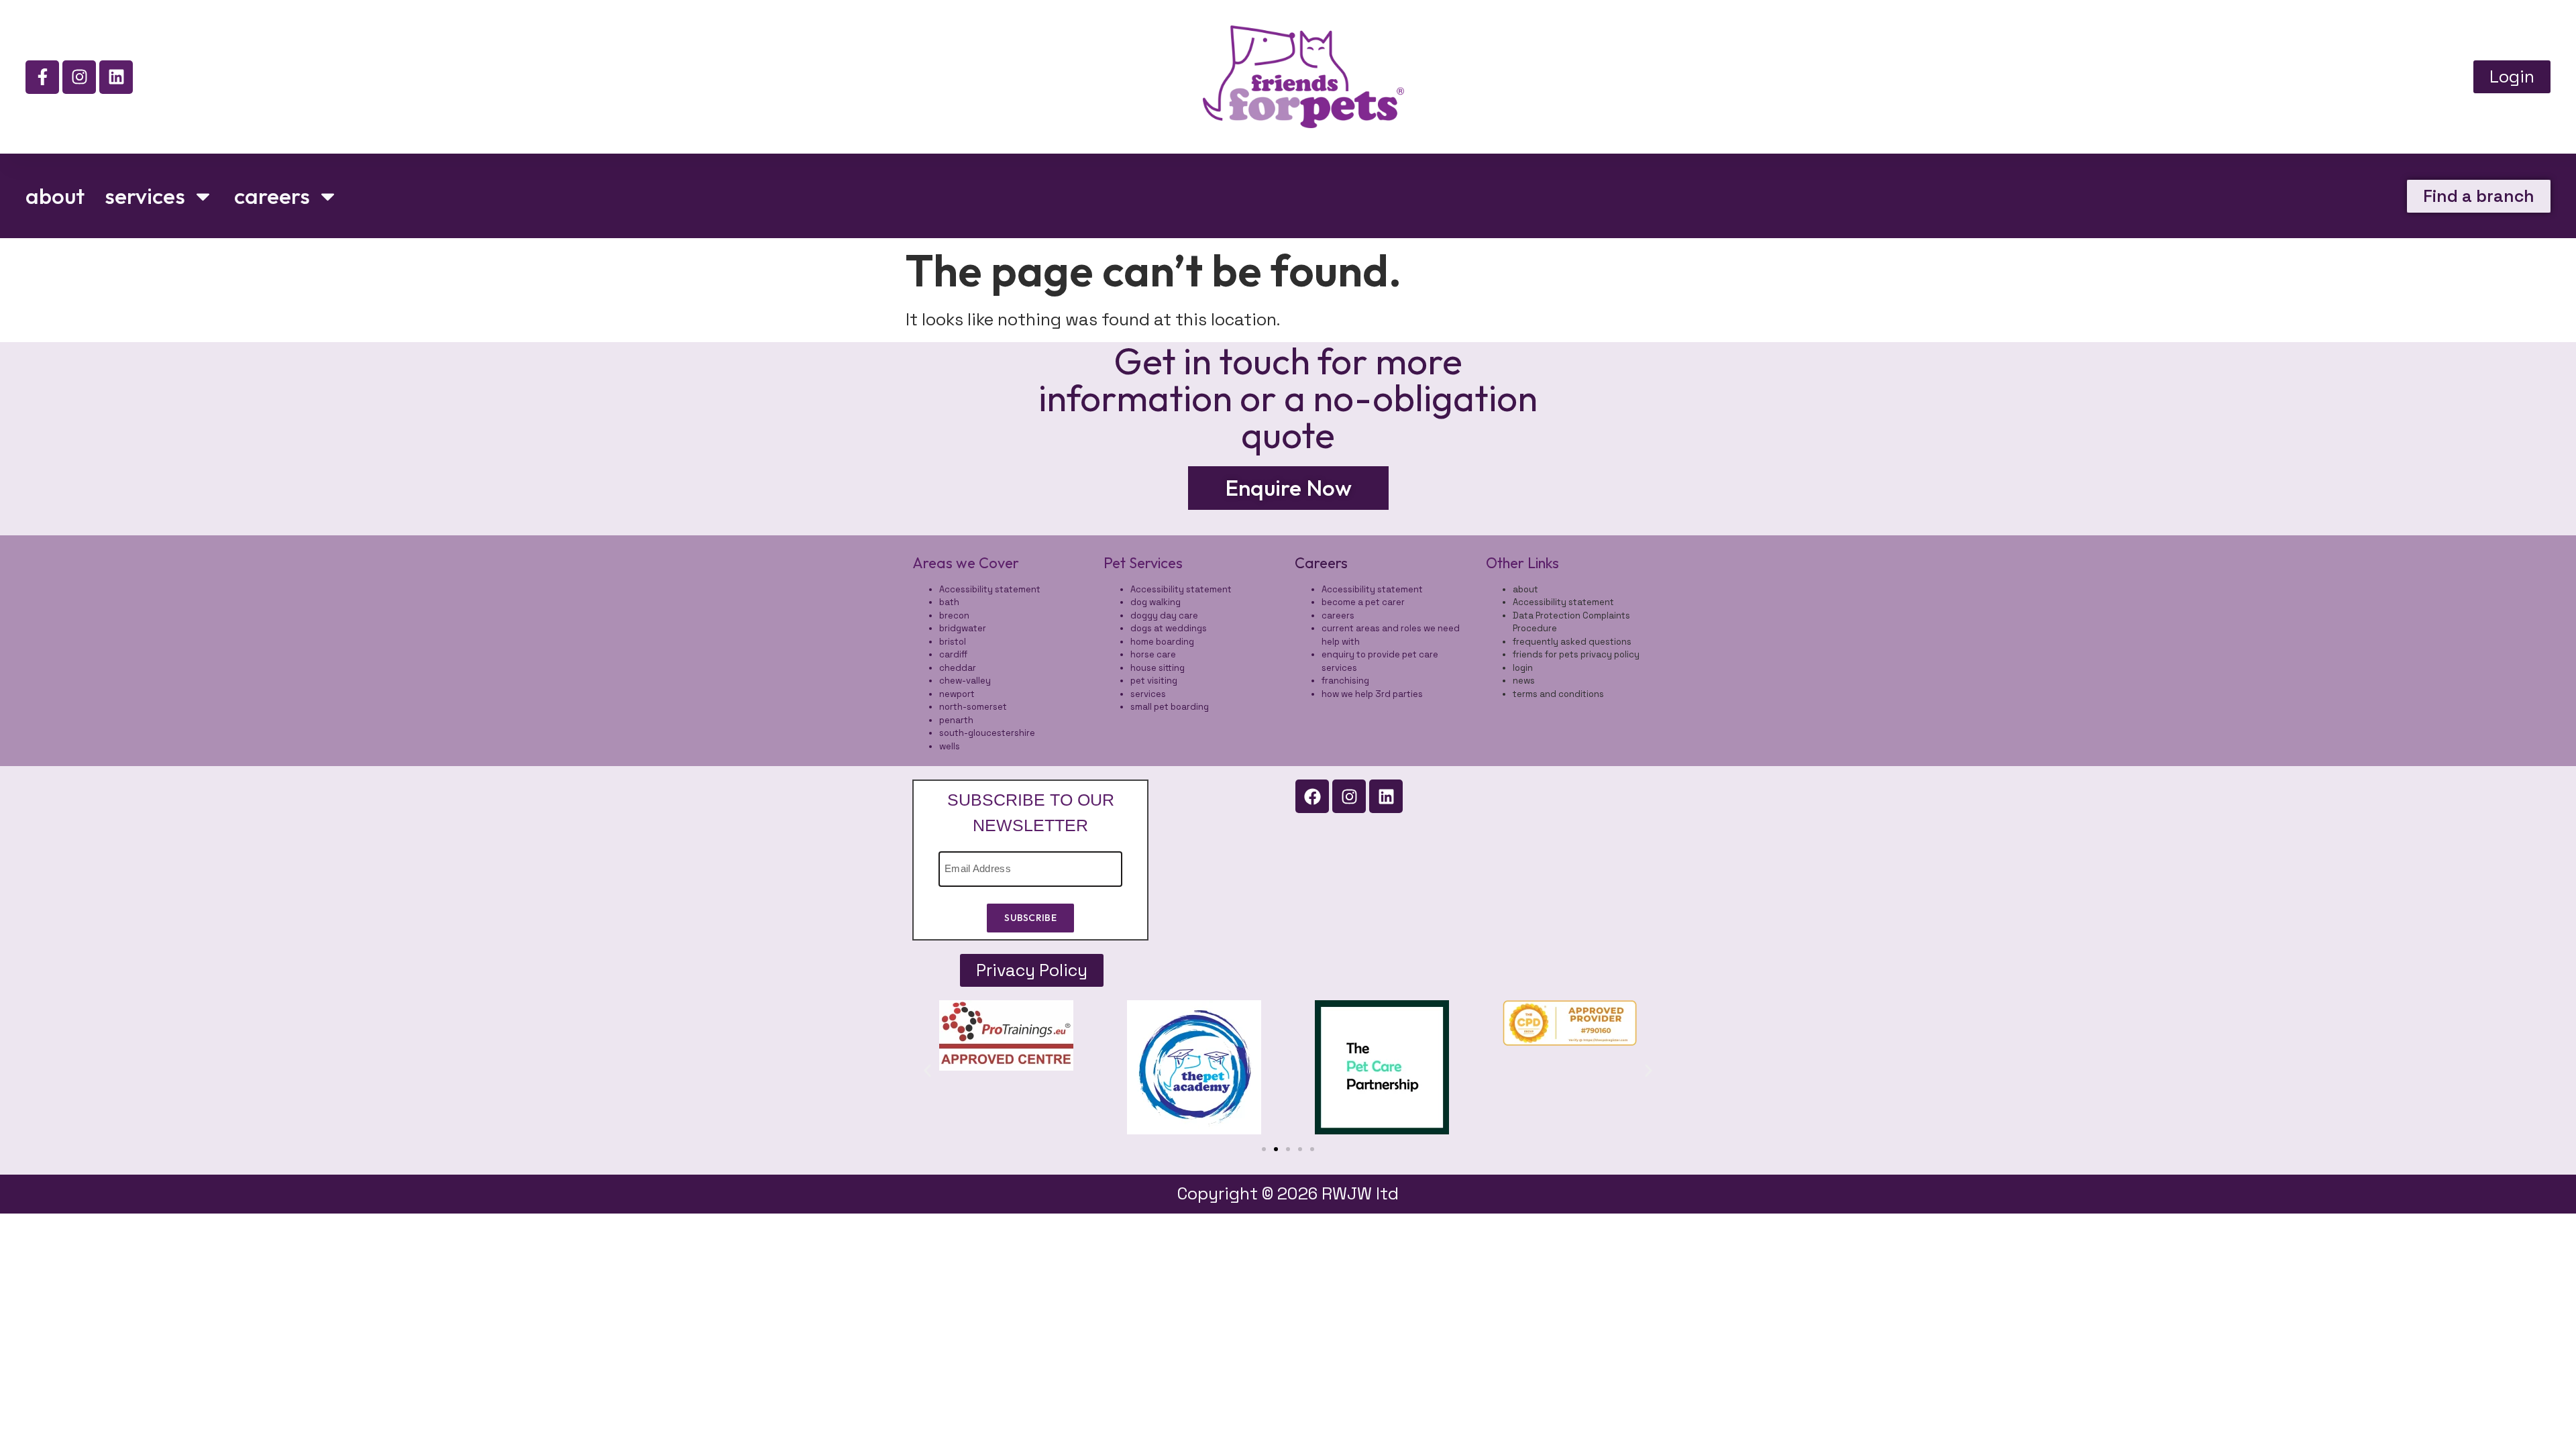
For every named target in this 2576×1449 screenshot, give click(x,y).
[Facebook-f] (42, 77)
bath (949, 602)
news (1524, 681)
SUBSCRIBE (1030, 918)
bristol (953, 642)
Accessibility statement (990, 589)
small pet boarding (1170, 707)
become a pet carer (1363, 602)
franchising (1345, 681)
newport (957, 694)
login (1523, 668)
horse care (1153, 654)
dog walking (1156, 602)
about (55, 196)
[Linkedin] (116, 77)
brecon (954, 615)
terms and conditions (1558, 694)
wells (950, 746)
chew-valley (965, 681)
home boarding (1162, 642)
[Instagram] (79, 77)
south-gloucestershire (987, 733)
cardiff (953, 654)
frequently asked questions (1572, 642)
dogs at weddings (1169, 628)
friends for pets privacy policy (1576, 654)
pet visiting (1154, 681)
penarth (956, 720)
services (145, 196)
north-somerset (973, 707)
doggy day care (1164, 615)
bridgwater (963, 628)
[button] (927, 1071)
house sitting (1158, 668)
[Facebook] (1312, 796)
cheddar (958, 668)
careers (272, 196)
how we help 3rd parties (1372, 694)
